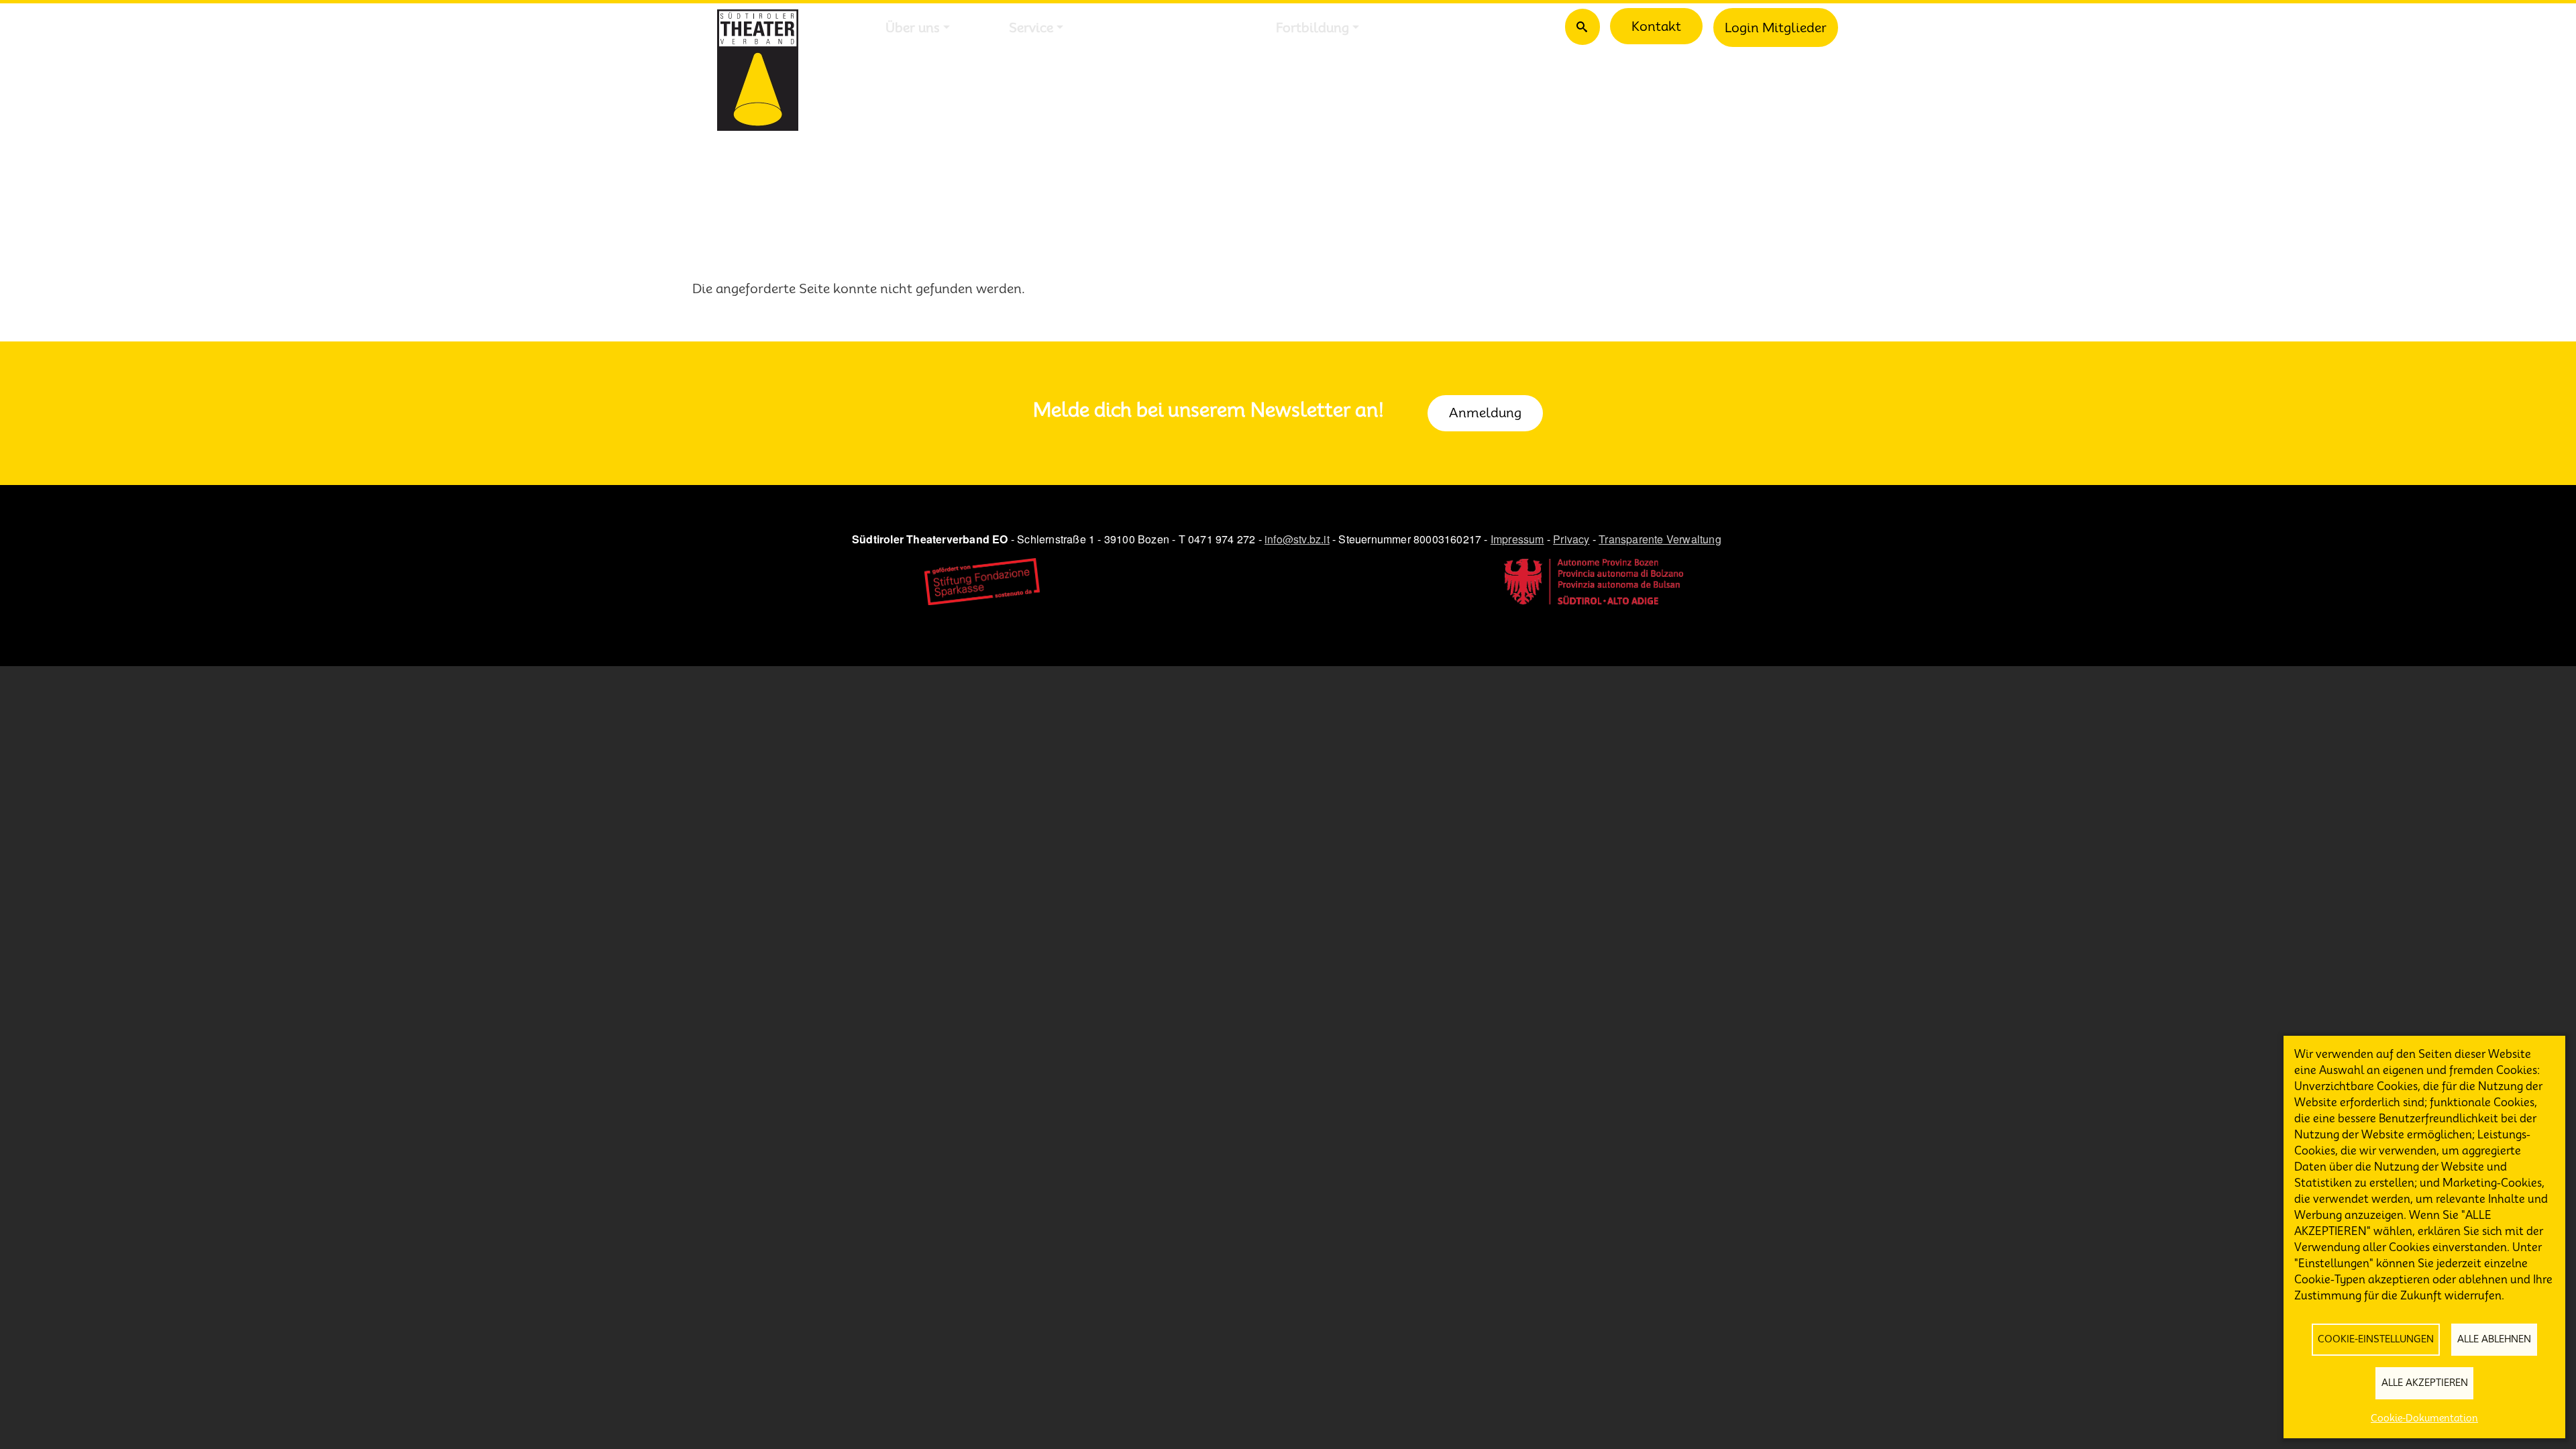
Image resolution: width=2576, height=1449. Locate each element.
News (1435, 28)
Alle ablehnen (2494, 1339)
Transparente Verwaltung (1660, 539)
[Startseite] (758, 70)
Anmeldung (1485, 413)
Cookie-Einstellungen (2376, 1339)
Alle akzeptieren (2425, 1383)
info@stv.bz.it (1297, 539)
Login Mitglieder (1776, 28)
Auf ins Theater (1170, 28)
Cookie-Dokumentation (2424, 1418)
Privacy (1571, 539)
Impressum (1517, 539)
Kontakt (1656, 26)
